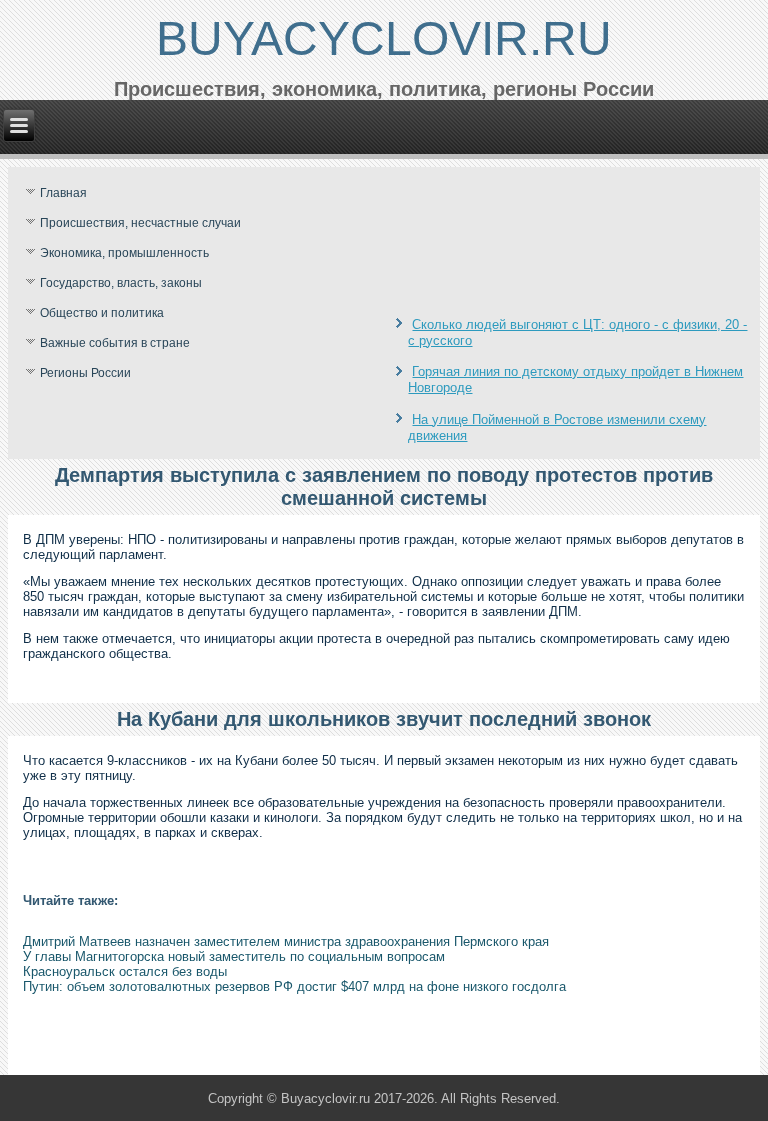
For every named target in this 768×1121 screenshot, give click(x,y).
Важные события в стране (115, 343)
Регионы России (85, 373)
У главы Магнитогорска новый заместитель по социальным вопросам (234, 956)
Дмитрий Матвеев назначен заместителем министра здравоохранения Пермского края (286, 941)
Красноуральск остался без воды (125, 971)
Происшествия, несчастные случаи (140, 223)
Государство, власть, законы (121, 283)
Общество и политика (102, 313)
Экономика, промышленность (124, 253)
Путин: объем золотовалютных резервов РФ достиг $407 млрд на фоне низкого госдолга (294, 986)
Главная (63, 193)
